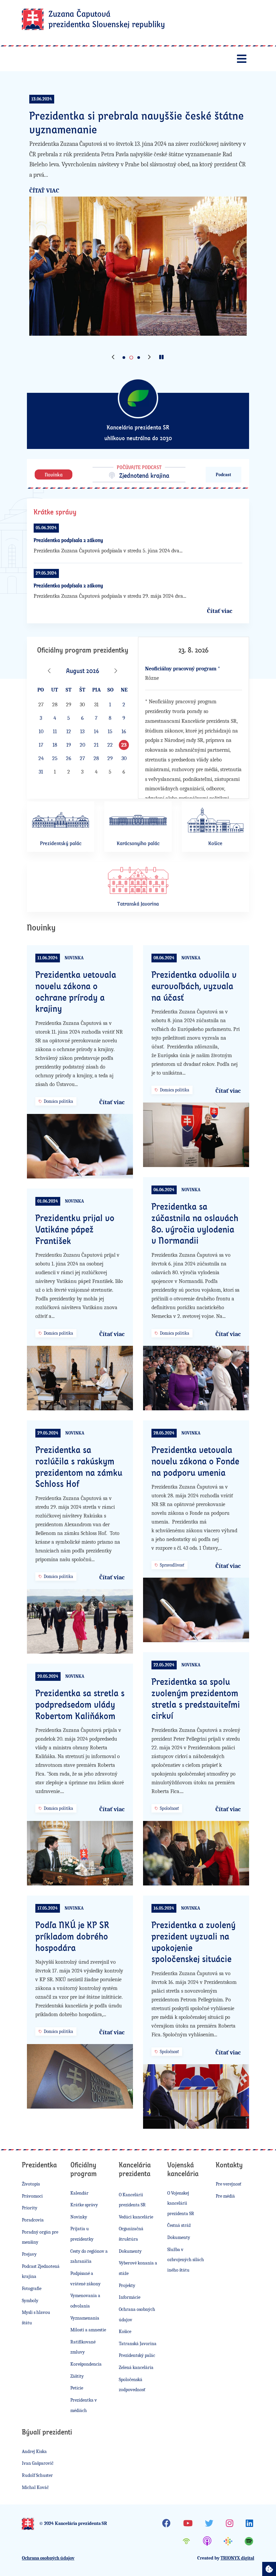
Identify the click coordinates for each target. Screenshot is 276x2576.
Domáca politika (58, 1101)
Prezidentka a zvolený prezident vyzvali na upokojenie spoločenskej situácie (194, 1942)
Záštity (77, 2376)
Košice (125, 2332)
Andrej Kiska (34, 2452)
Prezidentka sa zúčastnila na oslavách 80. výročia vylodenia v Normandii (195, 1223)
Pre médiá (225, 2196)
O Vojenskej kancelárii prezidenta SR (181, 2203)
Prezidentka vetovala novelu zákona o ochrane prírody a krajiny (76, 991)
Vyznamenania (85, 2318)
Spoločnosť (169, 1808)
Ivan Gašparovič (38, 2463)
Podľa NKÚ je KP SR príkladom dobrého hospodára (72, 1936)
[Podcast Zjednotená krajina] (138, 473)
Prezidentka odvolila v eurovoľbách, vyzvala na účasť (194, 986)
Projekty (127, 2286)
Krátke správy (84, 2205)
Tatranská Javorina (138, 2344)
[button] (113, 358)
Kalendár (79, 2193)
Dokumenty (130, 2251)
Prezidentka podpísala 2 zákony (68, 540)
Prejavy (29, 2254)
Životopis (31, 2184)
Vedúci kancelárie (136, 2217)
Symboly (30, 2301)
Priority (30, 2208)
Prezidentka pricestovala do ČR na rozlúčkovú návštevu (137, 122)
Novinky (79, 2217)
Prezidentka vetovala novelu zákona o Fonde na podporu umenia (195, 1461)
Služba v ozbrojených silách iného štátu (186, 2260)
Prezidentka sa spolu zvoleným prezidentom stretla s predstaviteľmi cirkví (196, 1698)
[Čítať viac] (138, 266)
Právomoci (32, 2196)
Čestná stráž (179, 2225)
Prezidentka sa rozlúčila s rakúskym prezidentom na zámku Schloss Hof (79, 1467)
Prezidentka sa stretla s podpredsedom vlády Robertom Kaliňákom (80, 1704)
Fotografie (32, 2289)
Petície (77, 2388)
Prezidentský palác (137, 2355)
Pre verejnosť (229, 2184)
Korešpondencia (86, 2364)
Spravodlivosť (172, 1565)
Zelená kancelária (136, 2367)
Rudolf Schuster (37, 2475)
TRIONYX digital (237, 2558)
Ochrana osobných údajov (48, 2558)
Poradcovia (33, 2220)
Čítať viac (44, 191)
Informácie (130, 2297)
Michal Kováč (35, 2487)
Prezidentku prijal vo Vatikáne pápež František (75, 1229)
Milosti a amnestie (88, 2330)
